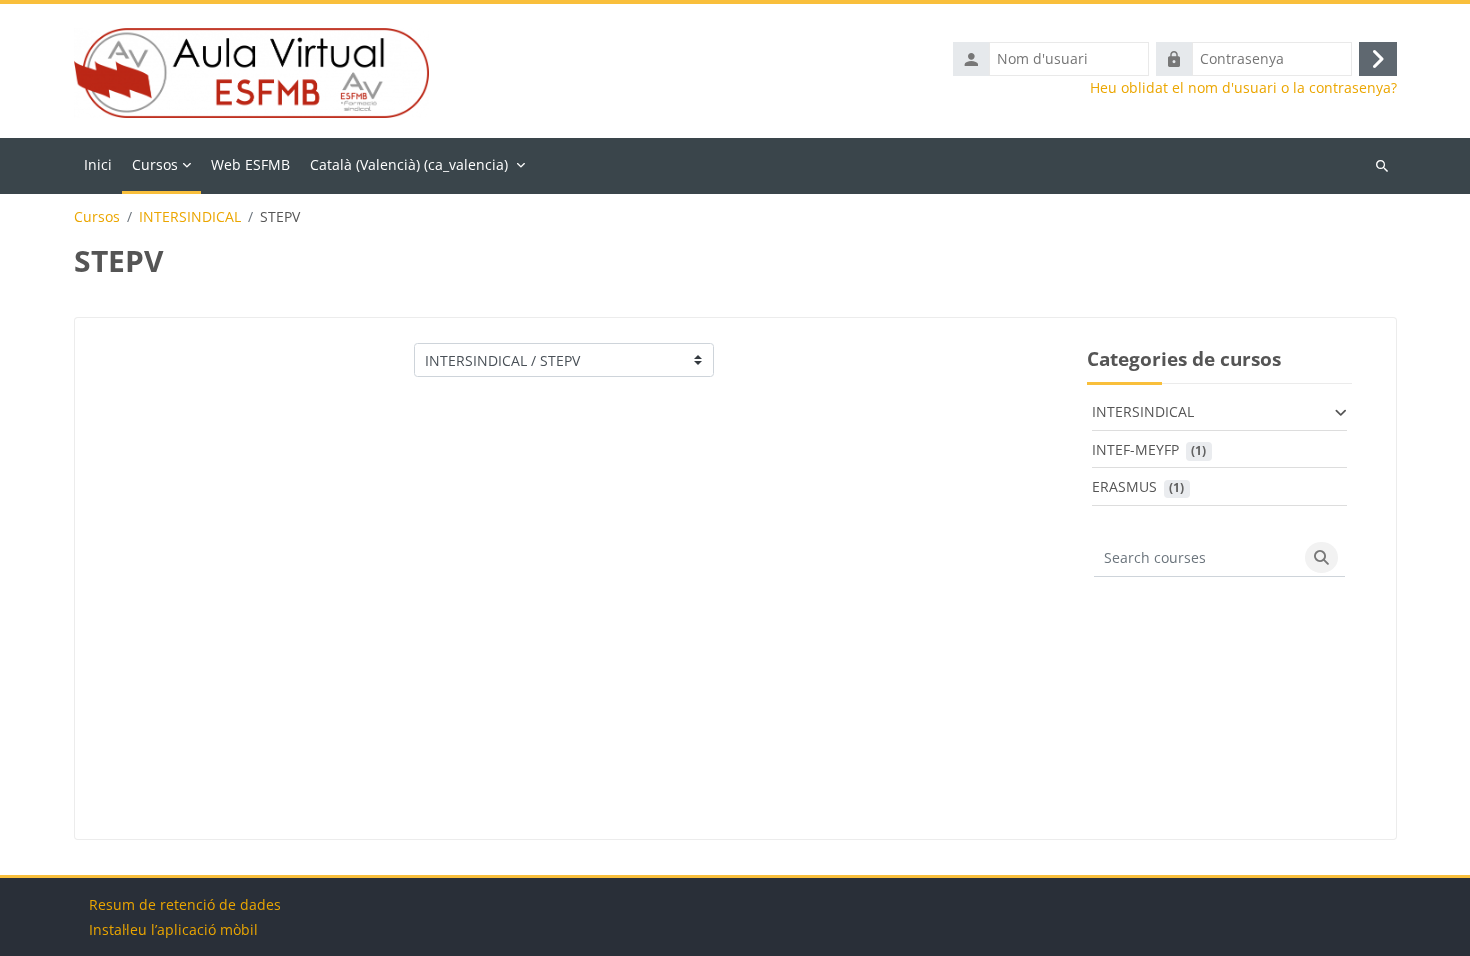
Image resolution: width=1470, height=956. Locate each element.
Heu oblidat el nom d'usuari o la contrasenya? (1243, 88)
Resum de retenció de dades (185, 904)
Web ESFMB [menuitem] (250, 164)
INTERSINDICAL (190, 217)
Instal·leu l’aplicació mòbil (173, 929)
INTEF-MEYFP (1135, 449)
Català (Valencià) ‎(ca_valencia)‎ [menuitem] (409, 164)
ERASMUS (1124, 486)
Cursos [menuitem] (155, 164)
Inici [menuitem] (98, 164)
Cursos (97, 217)
